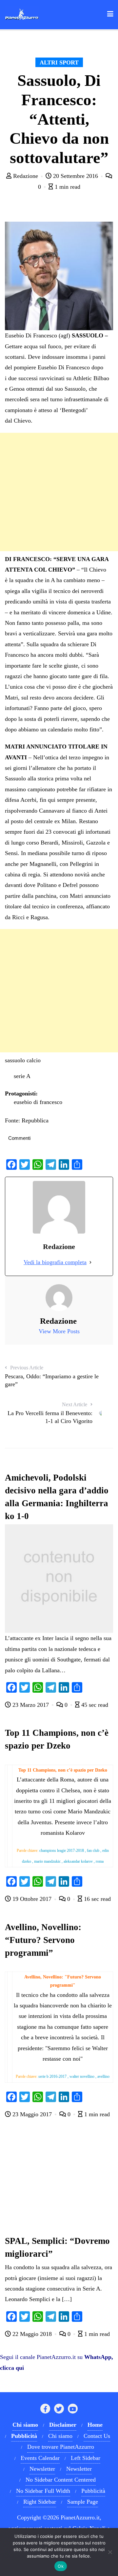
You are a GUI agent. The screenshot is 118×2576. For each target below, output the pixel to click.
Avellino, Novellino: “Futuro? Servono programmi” (43, 1940)
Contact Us (97, 2436)
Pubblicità (93, 2491)
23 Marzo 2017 (31, 1705)
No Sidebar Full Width (43, 2491)
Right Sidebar (40, 2502)
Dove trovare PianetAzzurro (61, 2447)
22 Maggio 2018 (32, 2334)
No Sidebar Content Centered (61, 2480)
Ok (61, 2566)
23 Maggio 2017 (32, 2114)
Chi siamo (60, 2436)
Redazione (26, 176)
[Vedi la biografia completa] (90, 1262)
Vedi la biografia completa (55, 1262)
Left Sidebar (86, 2458)
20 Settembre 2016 (76, 176)
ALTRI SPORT (59, 62)
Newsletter (42, 2469)
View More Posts (59, 1331)
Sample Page (83, 2502)
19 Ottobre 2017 (32, 1899)
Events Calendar (40, 2458)
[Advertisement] (59, 492)
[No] (110, 2552)
